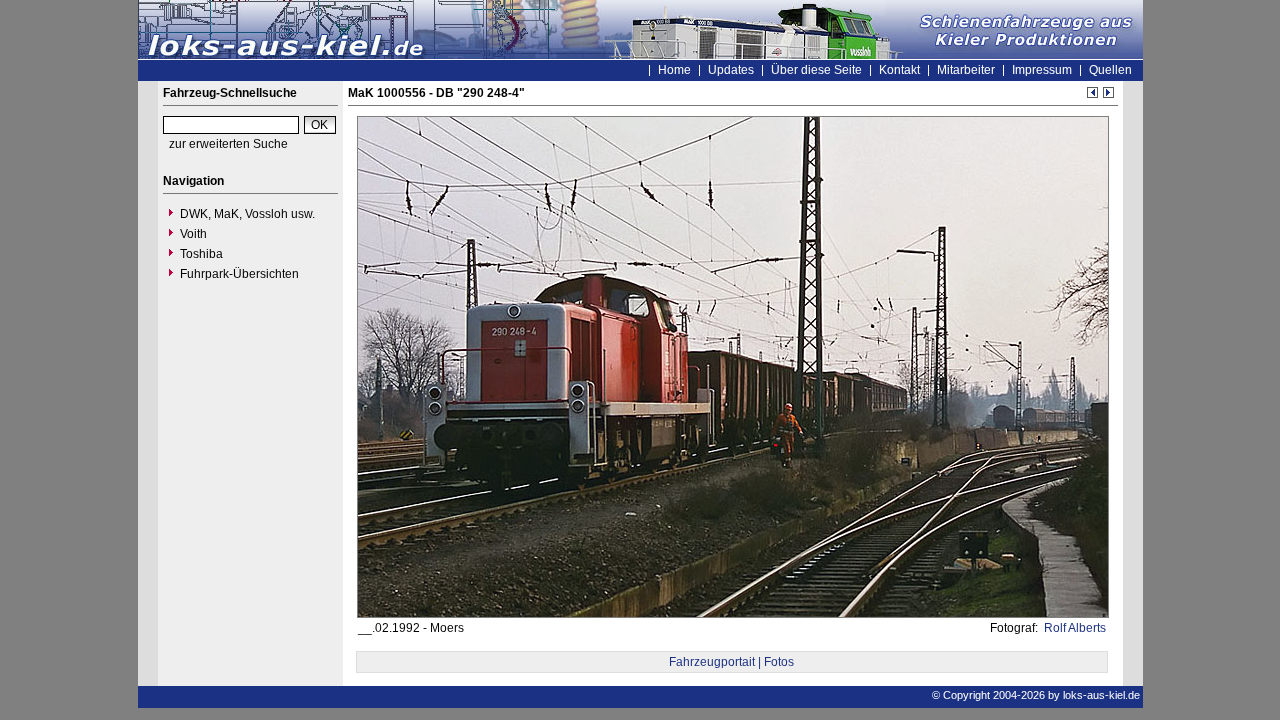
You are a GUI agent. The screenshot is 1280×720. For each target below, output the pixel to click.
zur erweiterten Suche (228, 144)
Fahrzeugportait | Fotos (731, 662)
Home (674, 70)
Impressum (1042, 70)
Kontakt (899, 70)
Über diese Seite (816, 70)
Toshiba (201, 254)
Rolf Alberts (1073, 628)
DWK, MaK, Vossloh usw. (247, 214)
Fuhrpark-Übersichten (239, 274)
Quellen (1110, 70)
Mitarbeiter (966, 70)
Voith (193, 234)
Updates (731, 70)
